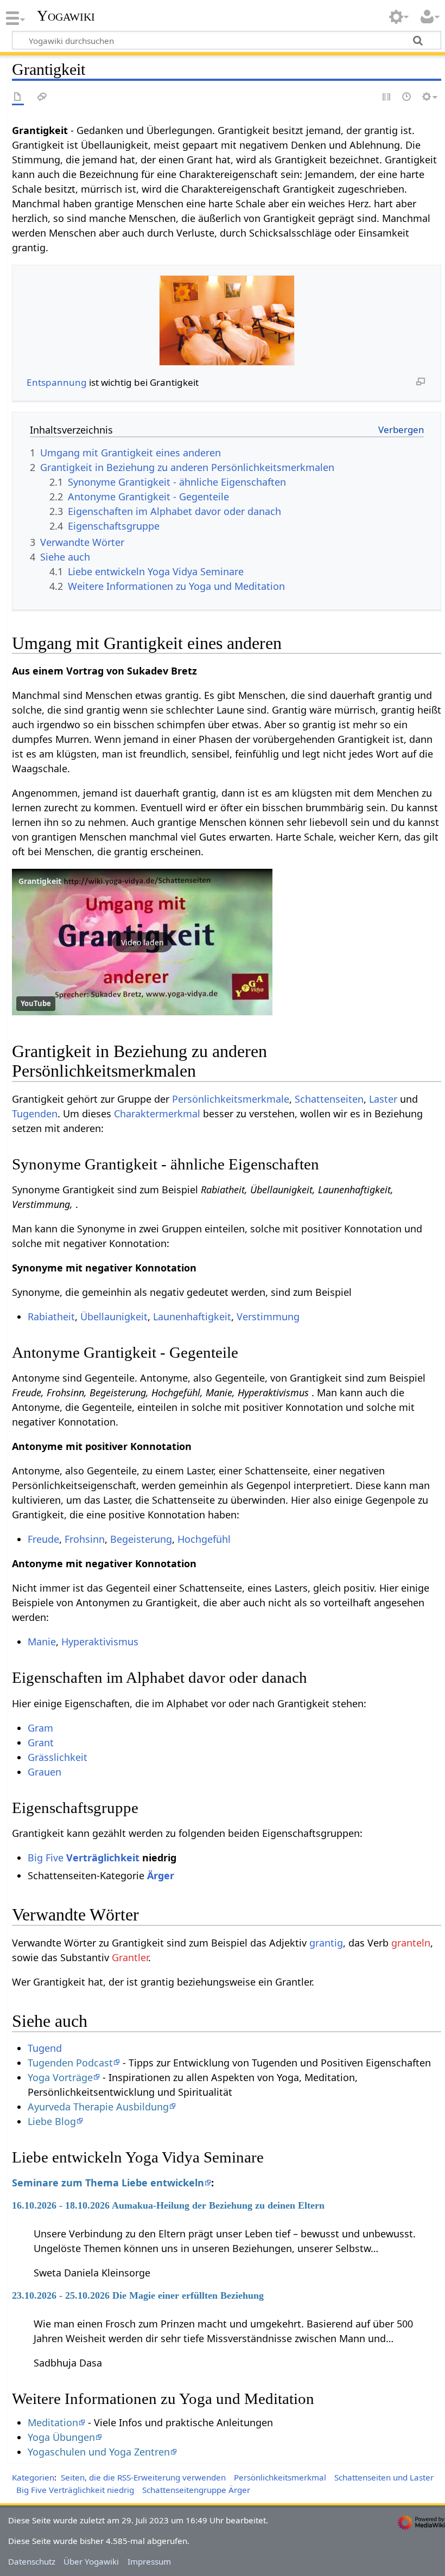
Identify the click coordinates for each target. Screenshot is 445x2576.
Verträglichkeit (103, 1858)
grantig (326, 1943)
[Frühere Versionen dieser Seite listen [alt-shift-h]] (407, 97)
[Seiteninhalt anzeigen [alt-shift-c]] (18, 97)
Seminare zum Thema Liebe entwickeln (108, 2183)
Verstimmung (268, 1316)
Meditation (53, 2422)
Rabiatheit (51, 1316)
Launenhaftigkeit (192, 1316)
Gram (40, 1728)
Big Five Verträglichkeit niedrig (75, 2490)
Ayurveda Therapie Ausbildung (98, 2107)
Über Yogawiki (91, 2561)
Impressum (149, 2561)
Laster (383, 1099)
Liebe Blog (52, 2121)
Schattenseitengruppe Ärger (196, 2490)
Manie (42, 1642)
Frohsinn (85, 1539)
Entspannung (57, 382)
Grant (41, 1742)
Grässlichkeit (58, 1757)
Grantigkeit (40, 881)
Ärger (161, 1875)
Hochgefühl (204, 1539)
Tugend (45, 2048)
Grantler (130, 1957)
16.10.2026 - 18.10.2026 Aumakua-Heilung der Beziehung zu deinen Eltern (168, 2205)
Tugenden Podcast (70, 2063)
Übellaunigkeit (114, 1316)
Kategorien (33, 2477)
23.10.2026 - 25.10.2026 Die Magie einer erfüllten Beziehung (138, 2295)
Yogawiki (66, 16)
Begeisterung (141, 1539)
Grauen (44, 1772)
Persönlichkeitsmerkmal (280, 2477)
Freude (43, 1539)
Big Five (46, 1858)
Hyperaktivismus (100, 1642)
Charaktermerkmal (157, 1114)
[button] (142, 942)
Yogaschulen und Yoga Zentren (99, 2452)
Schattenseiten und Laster (384, 2477)
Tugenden (35, 1114)
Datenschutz (32, 2561)
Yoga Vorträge (60, 2077)
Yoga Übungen (61, 2437)
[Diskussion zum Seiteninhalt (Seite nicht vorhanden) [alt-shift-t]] (42, 97)
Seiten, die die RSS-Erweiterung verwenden (143, 2477)
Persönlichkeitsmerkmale (231, 1099)
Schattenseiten (329, 1099)
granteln (411, 1943)
